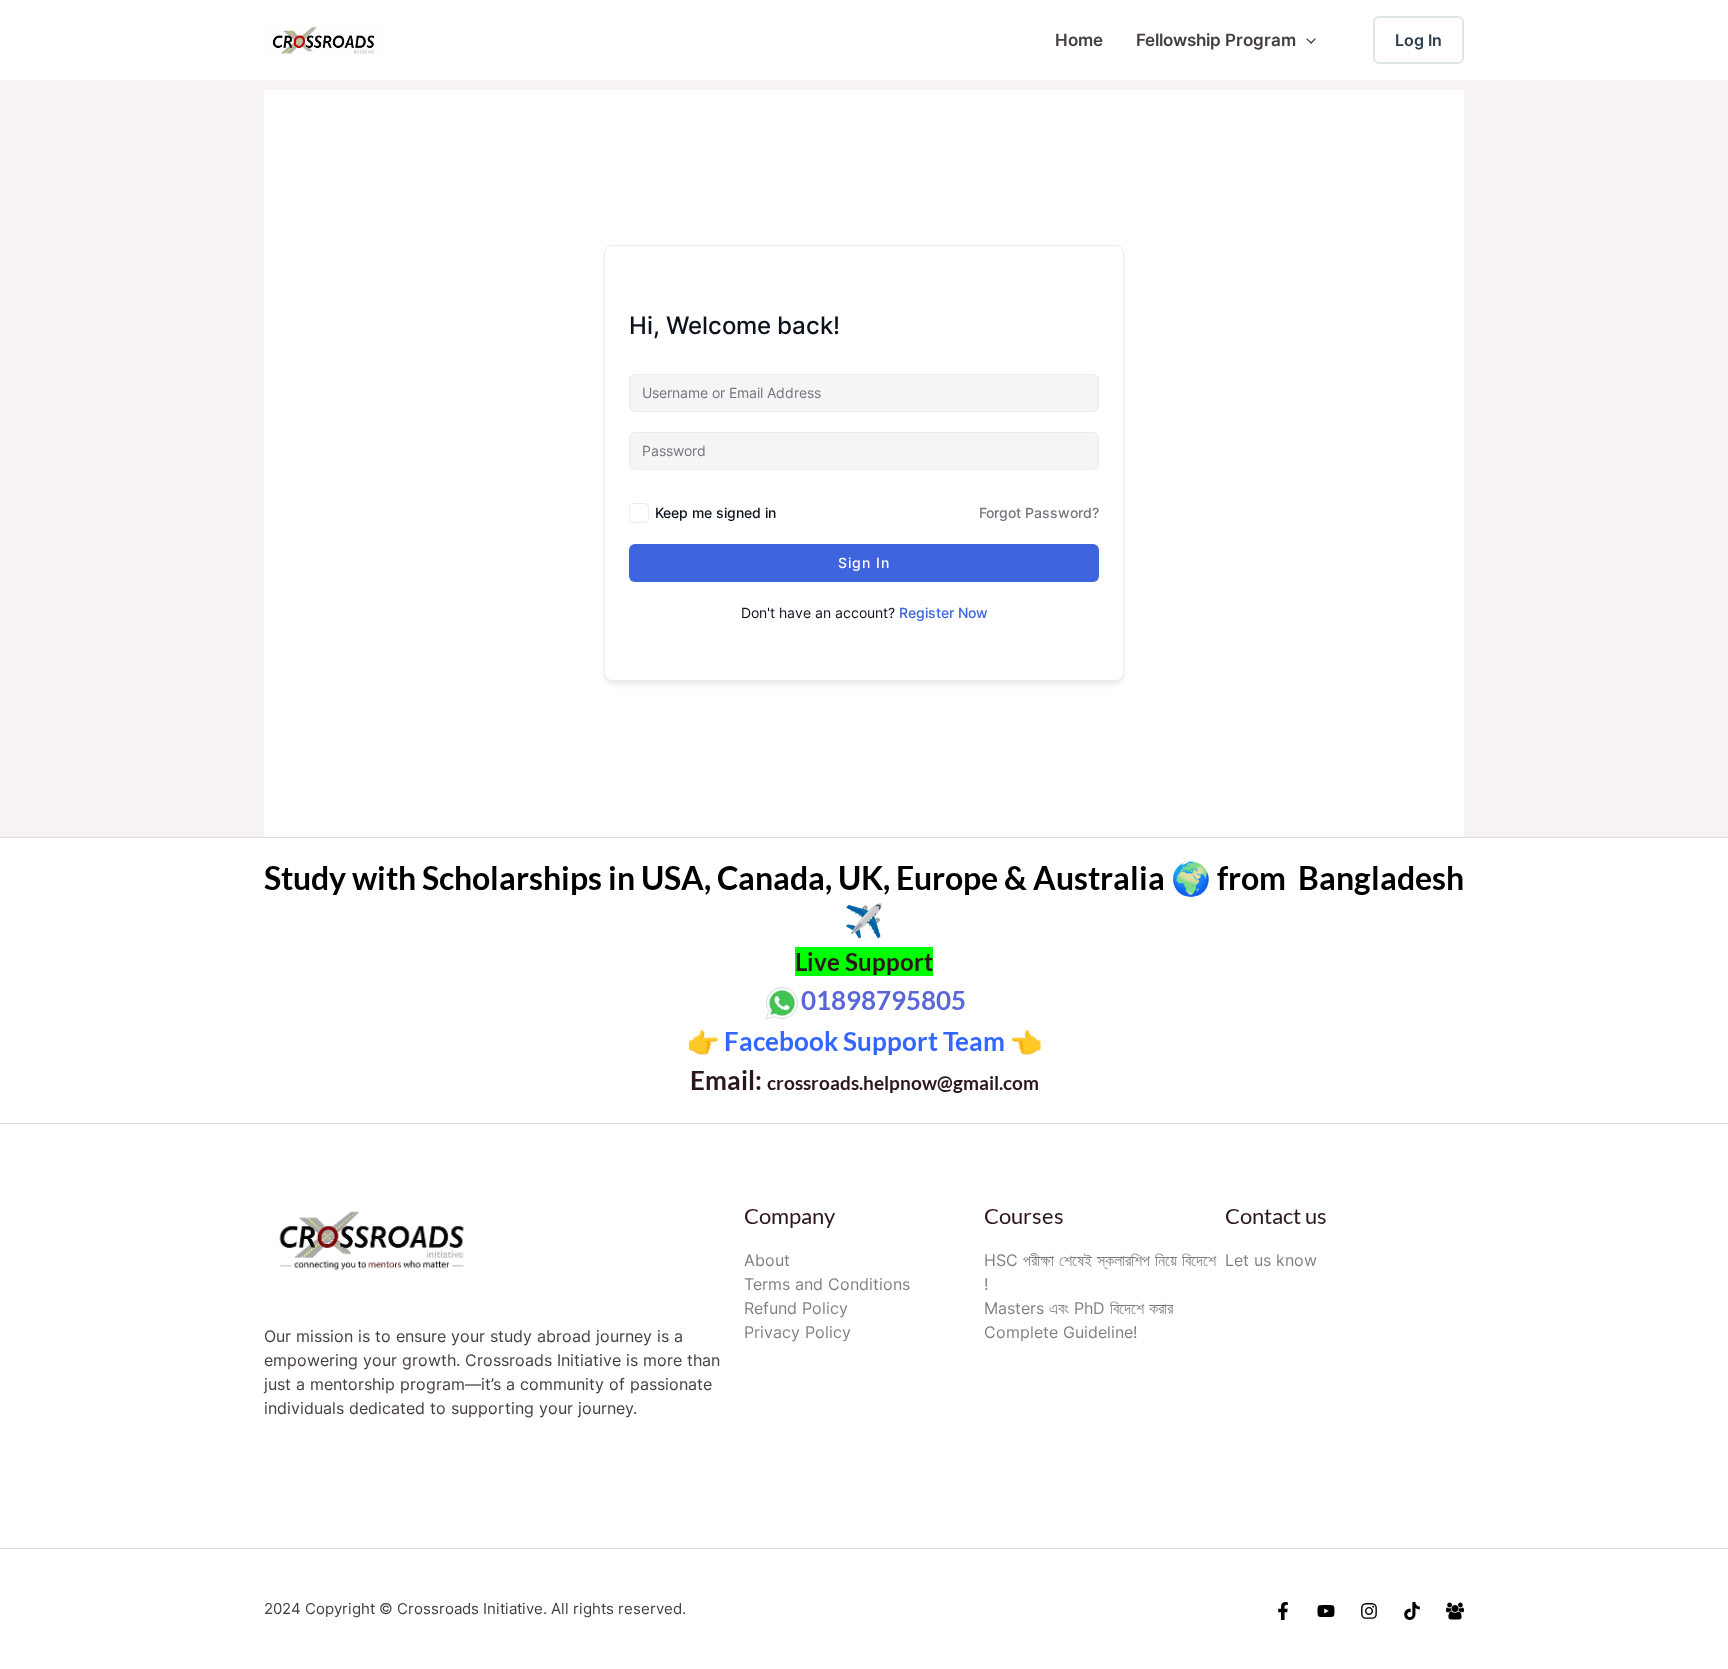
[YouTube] (1326, 1611)
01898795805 (883, 1000)
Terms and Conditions (827, 1284)
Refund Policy (796, 1308)
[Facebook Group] (1455, 1611)
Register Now (943, 612)
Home (1079, 40)
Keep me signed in (715, 512)
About (767, 1260)
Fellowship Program (1216, 40)
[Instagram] (1369, 1611)
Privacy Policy (797, 1332)
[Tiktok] (1412, 1611)
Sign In (864, 562)
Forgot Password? (1039, 512)
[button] (1306, 40)
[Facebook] (1283, 1611)
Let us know (1271, 1260)
